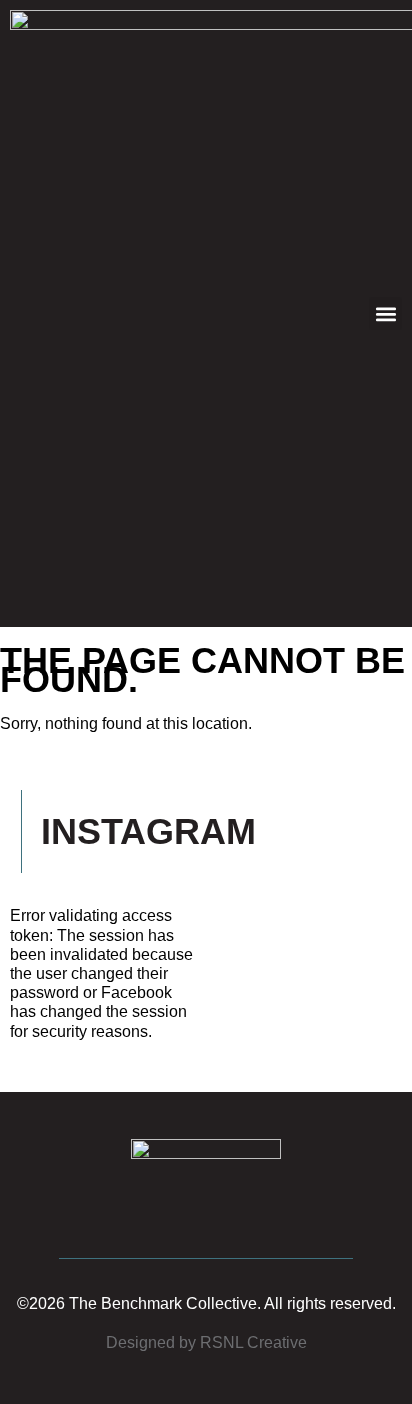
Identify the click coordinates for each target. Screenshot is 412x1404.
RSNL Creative (253, 1342)
